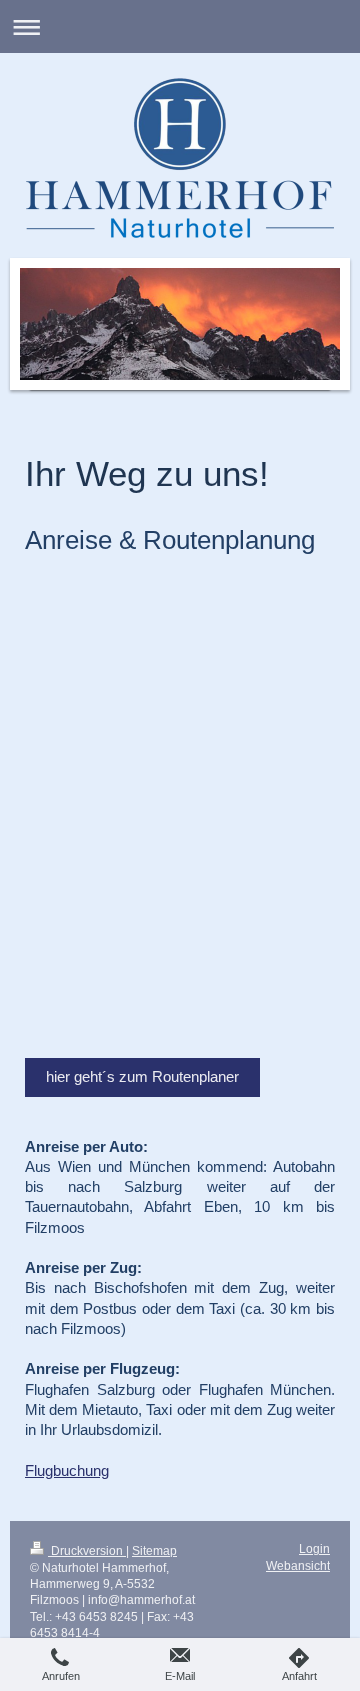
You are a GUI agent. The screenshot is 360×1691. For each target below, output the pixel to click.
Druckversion (87, 1550)
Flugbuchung (67, 1470)
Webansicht (298, 1565)
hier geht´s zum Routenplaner (142, 1076)
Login (314, 1548)
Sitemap (154, 1550)
